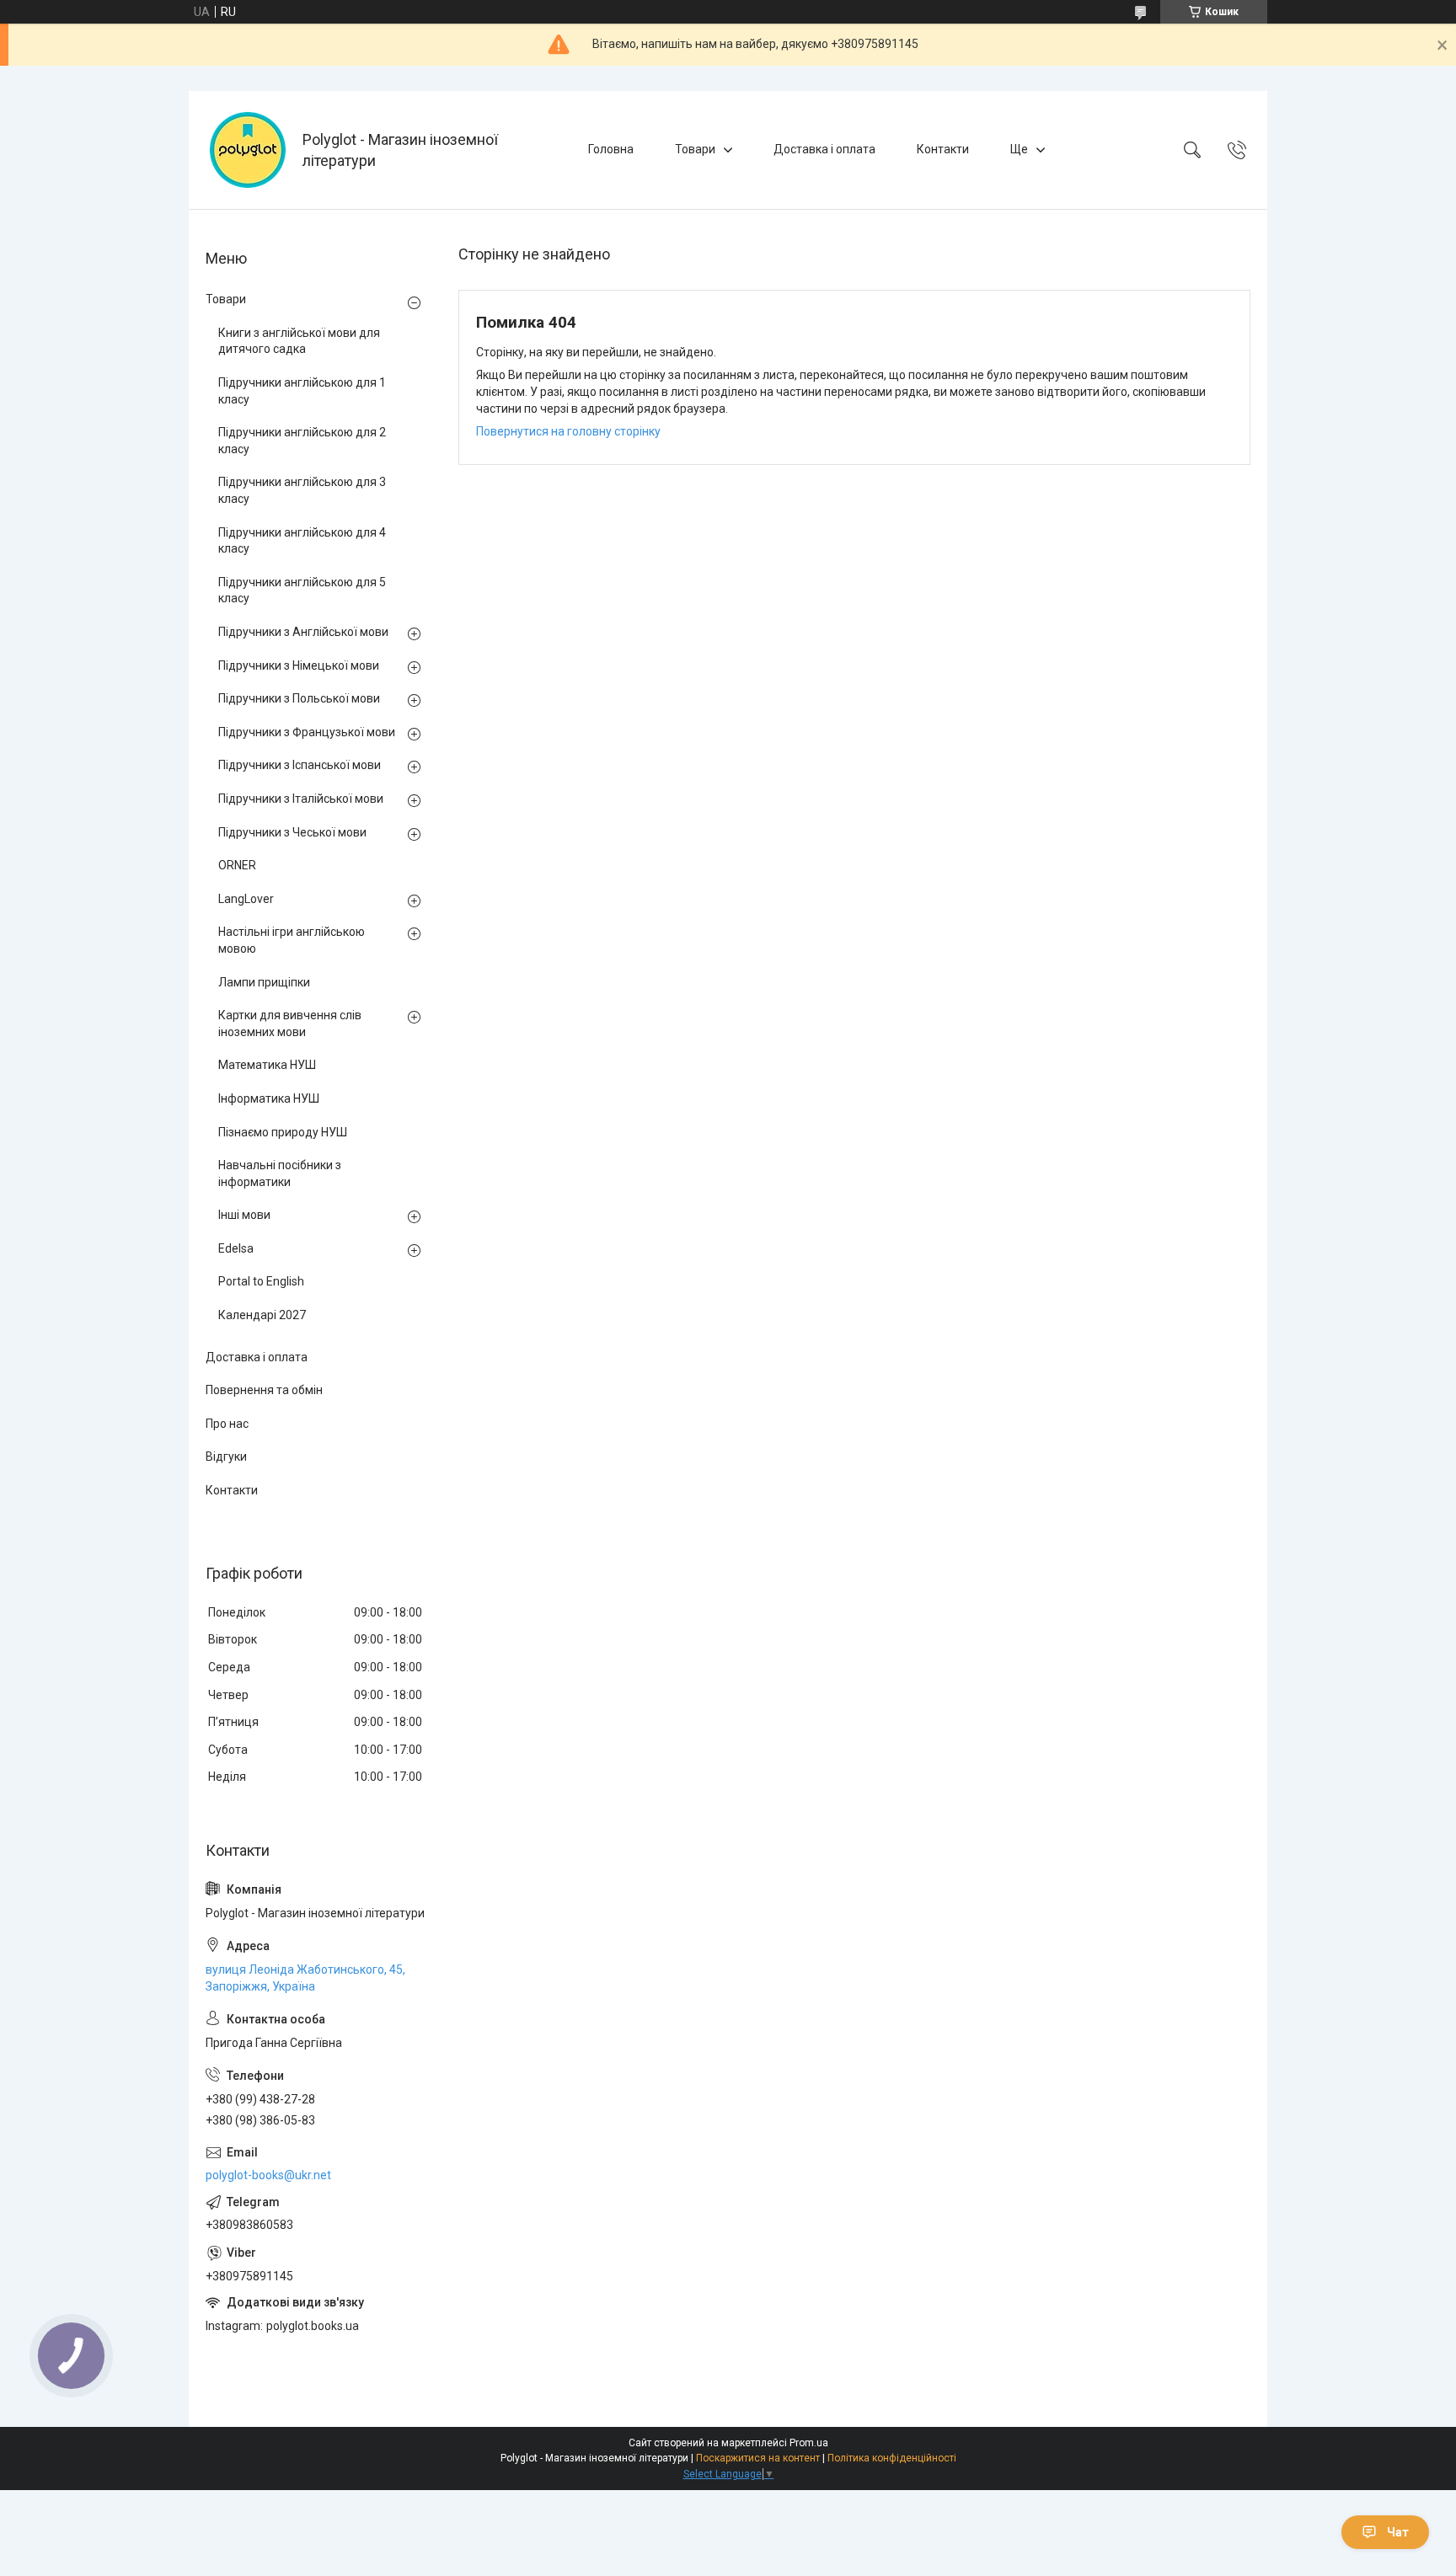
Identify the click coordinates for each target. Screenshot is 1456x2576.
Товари (695, 149)
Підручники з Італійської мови (301, 799)
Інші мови (244, 1215)
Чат (1398, 2532)
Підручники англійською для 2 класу (302, 441)
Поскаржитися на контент (758, 2458)
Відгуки (226, 1456)
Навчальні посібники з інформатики (280, 1173)
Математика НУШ (267, 1065)
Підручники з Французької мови (307, 732)
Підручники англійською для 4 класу (302, 541)
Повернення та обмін (264, 1390)
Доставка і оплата (824, 149)
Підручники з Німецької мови (299, 665)
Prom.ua (809, 2443)
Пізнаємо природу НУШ (283, 1132)
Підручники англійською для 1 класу (302, 391)
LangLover (246, 899)
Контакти (943, 149)
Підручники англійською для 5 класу (302, 591)
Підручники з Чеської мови (292, 832)
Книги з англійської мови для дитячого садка (299, 341)
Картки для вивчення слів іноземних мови (290, 1023)
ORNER (237, 865)
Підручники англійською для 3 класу (302, 490)
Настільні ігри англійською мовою (292, 940)
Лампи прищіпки (264, 982)
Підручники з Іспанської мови (300, 765)
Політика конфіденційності (892, 2458)
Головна (611, 149)
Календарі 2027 (262, 1315)
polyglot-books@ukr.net (268, 2175)
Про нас (227, 1424)
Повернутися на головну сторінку (568, 431)
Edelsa (236, 1248)
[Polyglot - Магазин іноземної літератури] (248, 150)
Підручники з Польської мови (299, 698)
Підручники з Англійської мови (303, 632)
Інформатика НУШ (269, 1098)
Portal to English (261, 1281)
